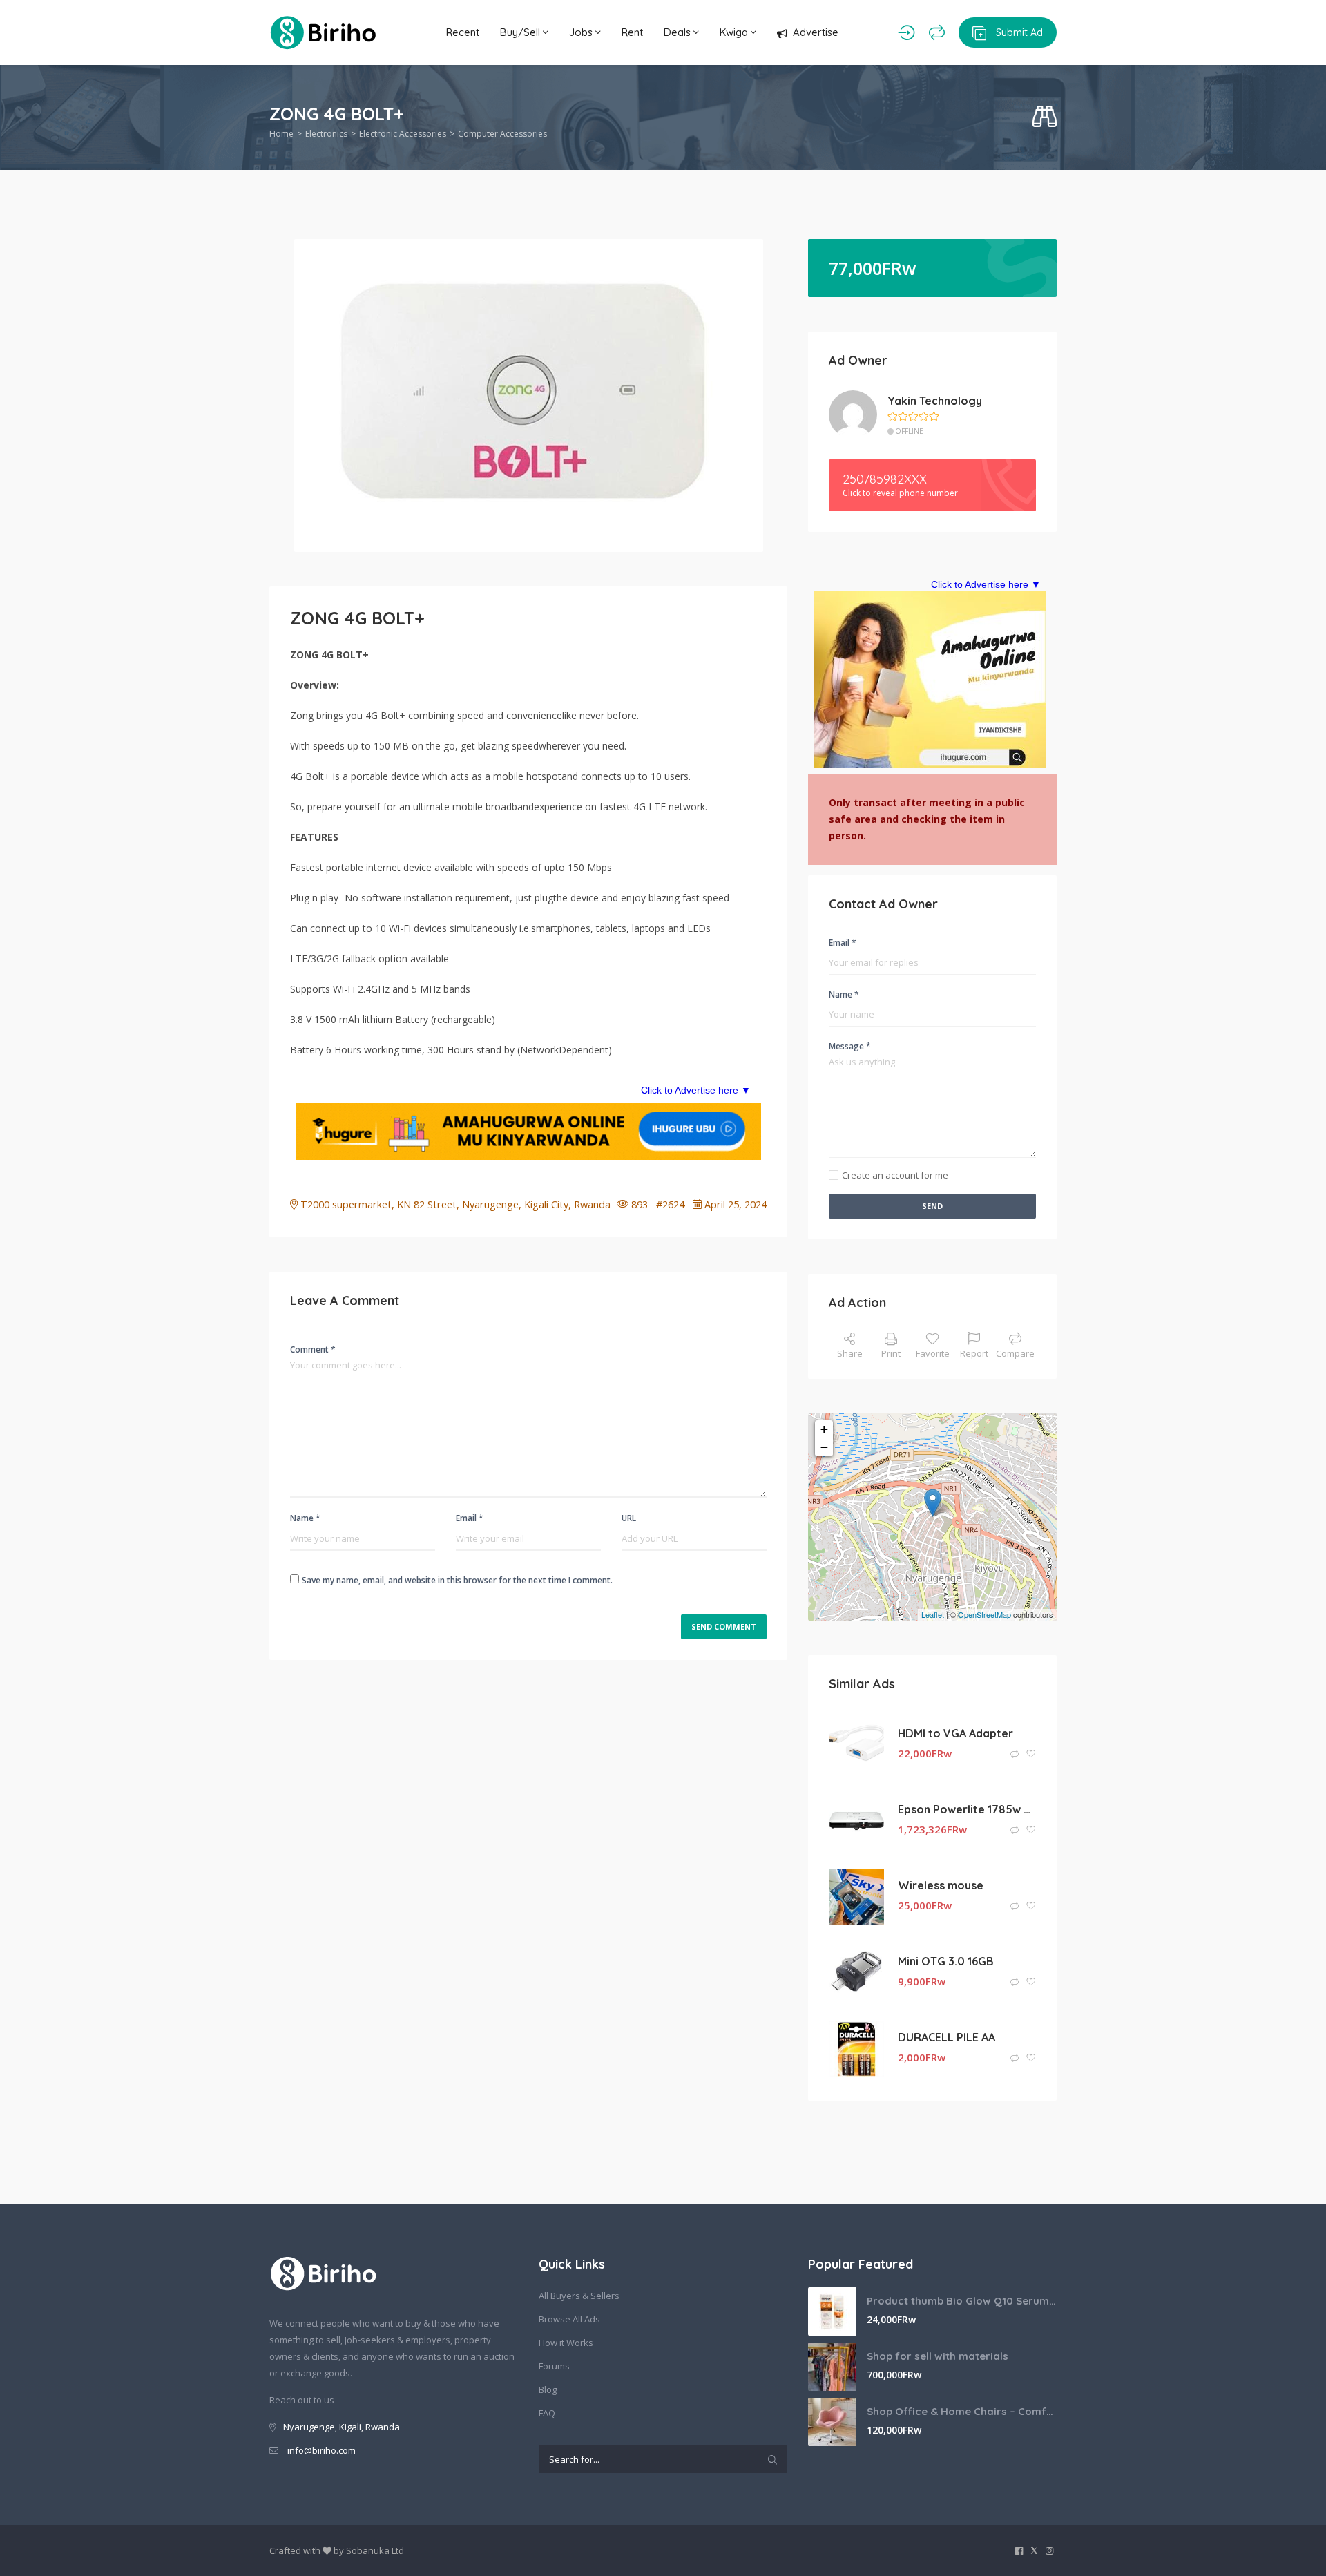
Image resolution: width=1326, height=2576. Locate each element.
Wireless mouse (941, 1885)
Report (974, 1353)
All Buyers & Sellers (579, 2296)
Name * (305, 1518)
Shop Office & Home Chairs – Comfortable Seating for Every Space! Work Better (962, 2411)
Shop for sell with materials (938, 2356)
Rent (632, 32)
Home (281, 134)
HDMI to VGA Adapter (955, 1733)
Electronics (326, 134)
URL (629, 1518)
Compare (1015, 1353)
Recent (463, 32)
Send (932, 1206)
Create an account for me (895, 1175)
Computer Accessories (502, 134)
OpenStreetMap (984, 1614)
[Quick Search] (1045, 117)
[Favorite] (1031, 1754)
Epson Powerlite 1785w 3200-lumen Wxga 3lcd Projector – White (967, 1809)
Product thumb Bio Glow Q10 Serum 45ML (962, 2301)
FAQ (547, 2413)
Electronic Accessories (403, 134)
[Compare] (937, 32)
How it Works (566, 2343)
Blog (548, 2389)
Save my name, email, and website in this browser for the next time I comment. (457, 1580)
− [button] (824, 1447)
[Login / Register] (906, 32)
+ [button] (824, 1429)
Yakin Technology (935, 401)
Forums (554, 2366)
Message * (850, 1046)
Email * (470, 1518)
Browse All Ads (569, 2319)
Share (850, 1353)
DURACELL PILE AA (947, 2037)
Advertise (816, 32)
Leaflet (933, 1614)
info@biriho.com (321, 2450)
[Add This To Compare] (1016, 1754)
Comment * (313, 1349)
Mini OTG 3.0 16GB (946, 1961)
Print (891, 1353)
